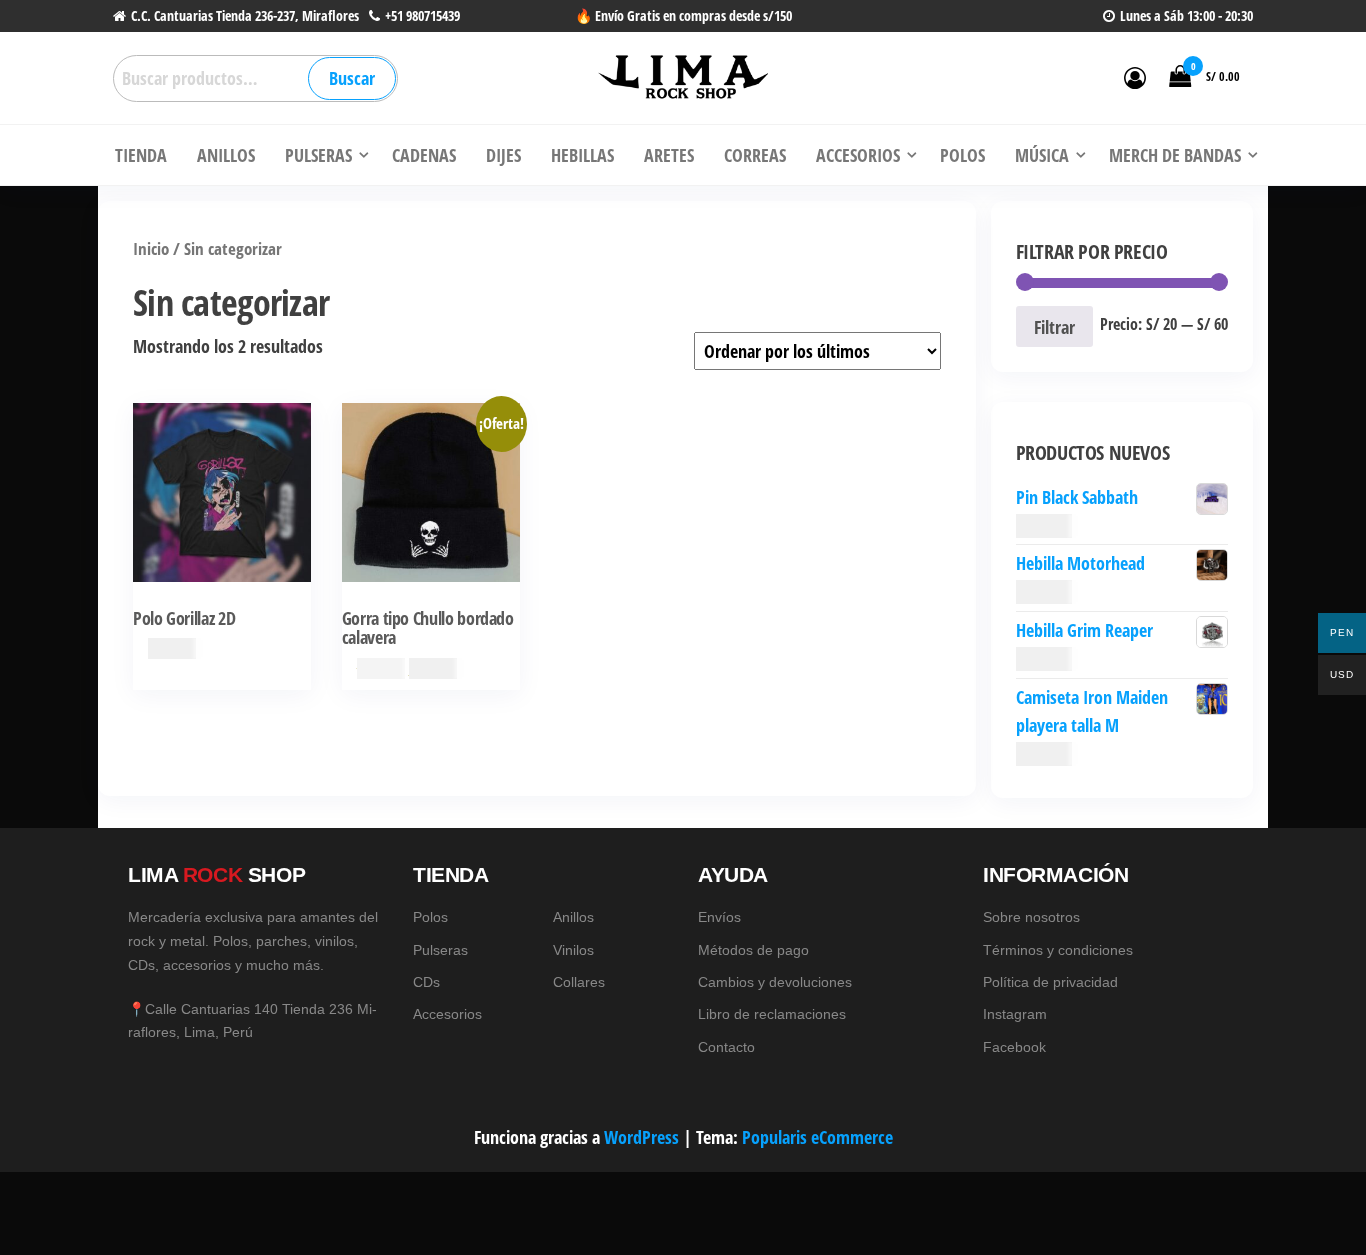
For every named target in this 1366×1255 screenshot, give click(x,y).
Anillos (573, 917)
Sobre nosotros (1031, 917)
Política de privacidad (1050, 982)
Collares (579, 982)
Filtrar (1054, 327)
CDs (426, 982)
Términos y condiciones (1058, 950)
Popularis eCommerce (817, 1137)
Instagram (1015, 1014)
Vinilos (573, 950)
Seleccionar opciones (222, 516)
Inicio (151, 248)
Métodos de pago (753, 950)
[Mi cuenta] (1135, 77)
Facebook (1014, 1047)
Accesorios (447, 1014)
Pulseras (440, 950)
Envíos (719, 917)
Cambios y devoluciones (775, 982)
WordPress (641, 1137)
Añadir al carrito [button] (430, 516)
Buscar (352, 78)
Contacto (726, 1047)
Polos (430, 917)
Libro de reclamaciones (772, 1014)
